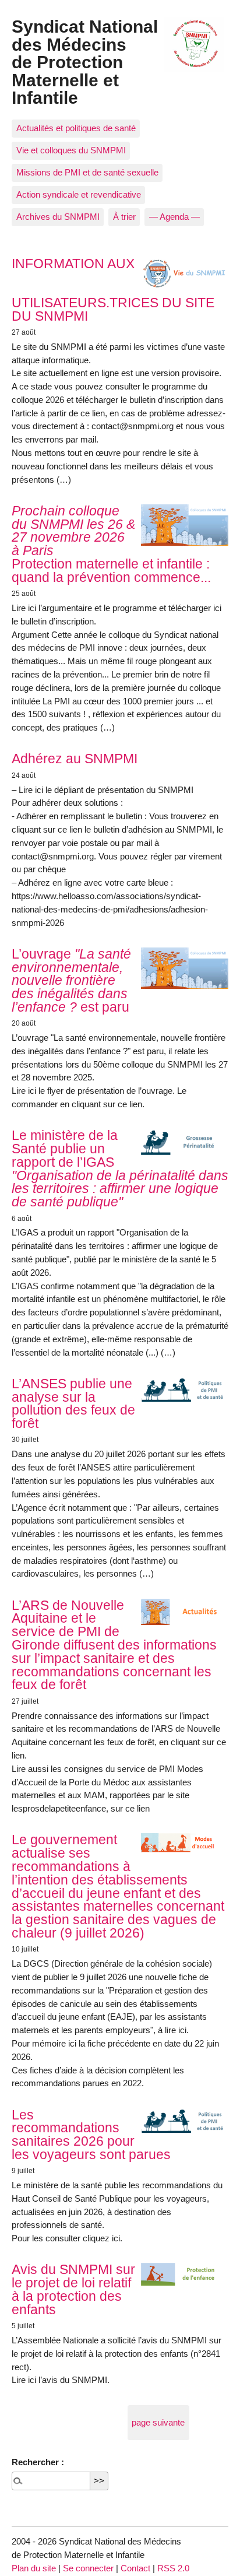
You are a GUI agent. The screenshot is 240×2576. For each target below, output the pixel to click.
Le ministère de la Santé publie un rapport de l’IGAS (120, 1168)
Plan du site (34, 2568)
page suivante (158, 2422)
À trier (124, 217)
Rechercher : (38, 2462)
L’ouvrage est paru (71, 980)
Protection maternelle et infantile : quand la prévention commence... (111, 544)
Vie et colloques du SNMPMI (71, 150)
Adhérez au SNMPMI (75, 759)
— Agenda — (174, 217)
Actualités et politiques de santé (76, 128)
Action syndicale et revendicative (79, 194)
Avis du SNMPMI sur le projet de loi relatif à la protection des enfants (73, 2289)
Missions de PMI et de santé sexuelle (87, 172)
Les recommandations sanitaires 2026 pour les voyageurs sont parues (91, 2135)
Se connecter (88, 2568)
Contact (135, 2568)
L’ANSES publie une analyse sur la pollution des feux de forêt (73, 1403)
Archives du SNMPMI (58, 217)
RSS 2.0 (173, 2568)
